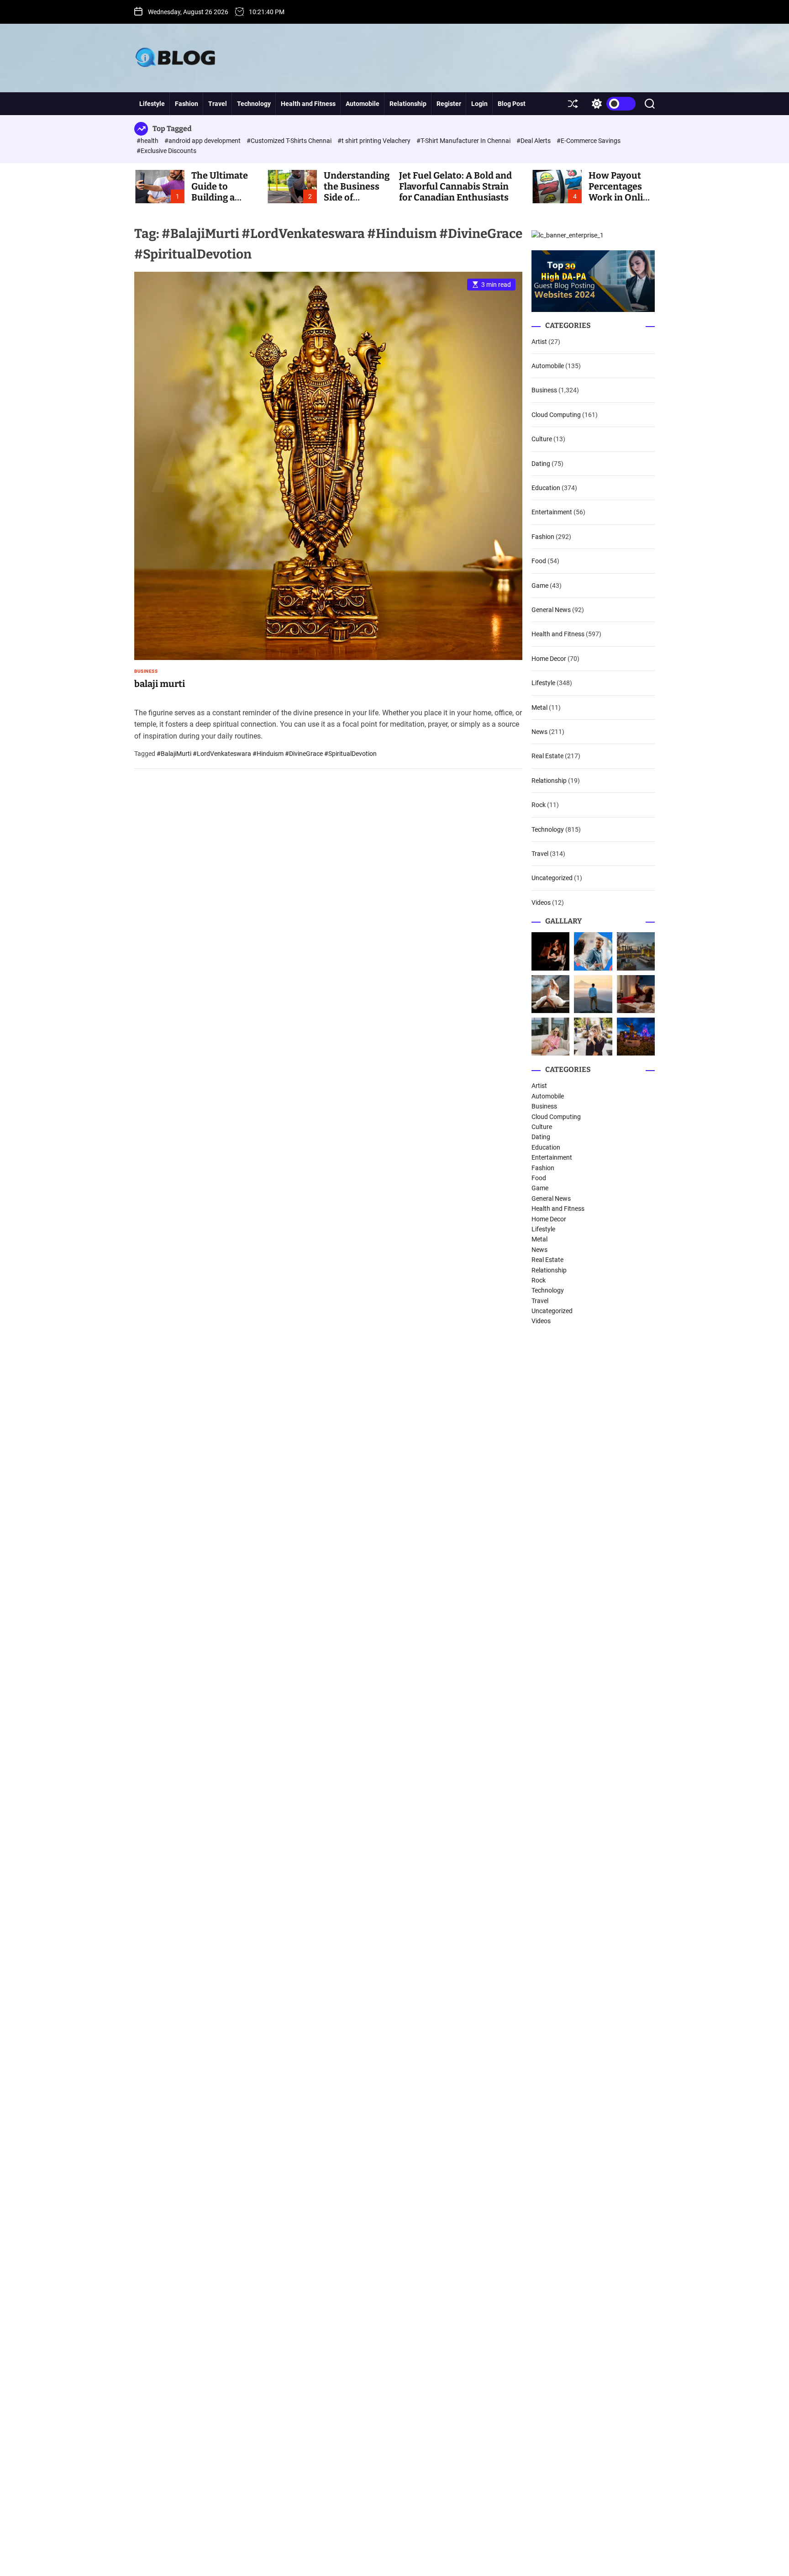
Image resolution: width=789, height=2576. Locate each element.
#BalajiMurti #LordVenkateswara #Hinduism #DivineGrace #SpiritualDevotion (267, 754)
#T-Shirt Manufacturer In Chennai (464, 141)
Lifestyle (152, 104)
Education (546, 488)
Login (479, 104)
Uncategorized (552, 878)
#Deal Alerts (534, 141)
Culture (542, 439)
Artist (539, 342)
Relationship (408, 104)
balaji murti (160, 684)
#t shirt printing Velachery (375, 141)
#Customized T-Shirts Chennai (290, 141)
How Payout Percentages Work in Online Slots (621, 192)
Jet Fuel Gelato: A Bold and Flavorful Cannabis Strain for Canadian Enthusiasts (455, 186)
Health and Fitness (308, 104)
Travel (218, 104)
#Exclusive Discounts (166, 151)
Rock (539, 805)
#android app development (203, 141)
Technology (254, 104)
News (539, 732)
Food (539, 561)
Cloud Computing (556, 415)
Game (540, 586)
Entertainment (552, 512)
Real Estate (547, 756)
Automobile (363, 104)
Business (146, 671)
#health (148, 141)
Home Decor (549, 659)
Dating (541, 464)
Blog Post (512, 104)
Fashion (187, 104)
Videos (541, 903)
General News (551, 610)
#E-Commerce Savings (589, 141)
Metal (539, 707)
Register (449, 104)
